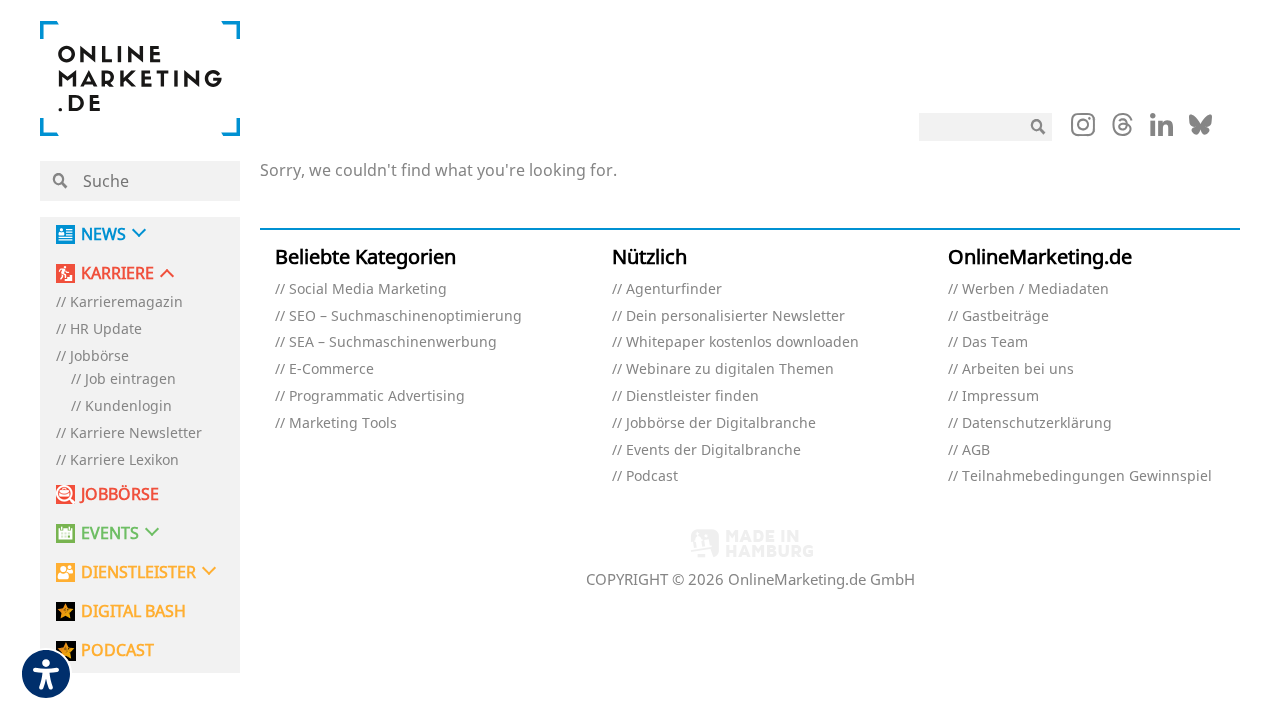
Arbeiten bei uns (1018, 369)
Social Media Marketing (368, 289)
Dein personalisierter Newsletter (735, 316)
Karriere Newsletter (136, 433)
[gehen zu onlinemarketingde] (1083, 129)
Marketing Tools (343, 423)
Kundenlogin (128, 406)
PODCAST (117, 650)
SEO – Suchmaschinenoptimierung (405, 316)
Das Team (995, 342)
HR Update (106, 329)
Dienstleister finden (692, 396)
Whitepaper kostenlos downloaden (742, 342)
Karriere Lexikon (124, 460)
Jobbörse (99, 356)
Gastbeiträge (1005, 316)
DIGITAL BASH (133, 611)
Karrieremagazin (126, 302)
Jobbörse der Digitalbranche (721, 423)
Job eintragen (130, 379)
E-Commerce (331, 369)
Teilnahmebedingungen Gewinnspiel (1087, 476)
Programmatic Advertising (377, 396)
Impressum (1000, 396)
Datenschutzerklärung (1037, 423)
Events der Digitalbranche (713, 450)
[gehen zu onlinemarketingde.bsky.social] (1200, 130)
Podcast (652, 476)
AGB (976, 450)
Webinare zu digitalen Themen (730, 369)
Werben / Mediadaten (1035, 289)
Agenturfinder (674, 289)
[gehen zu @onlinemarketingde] (1122, 130)
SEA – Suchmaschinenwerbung (393, 342)
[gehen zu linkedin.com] (1161, 130)
